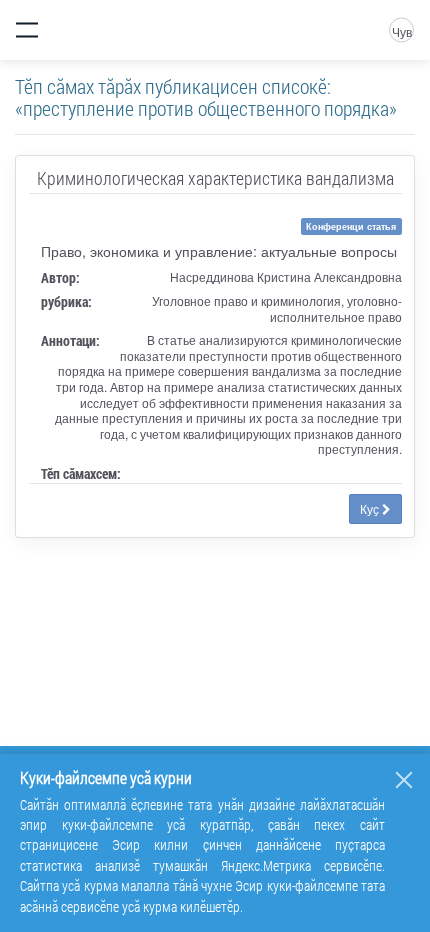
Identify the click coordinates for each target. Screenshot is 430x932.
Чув (402, 31)
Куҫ (371, 508)
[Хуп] (404, 780)
